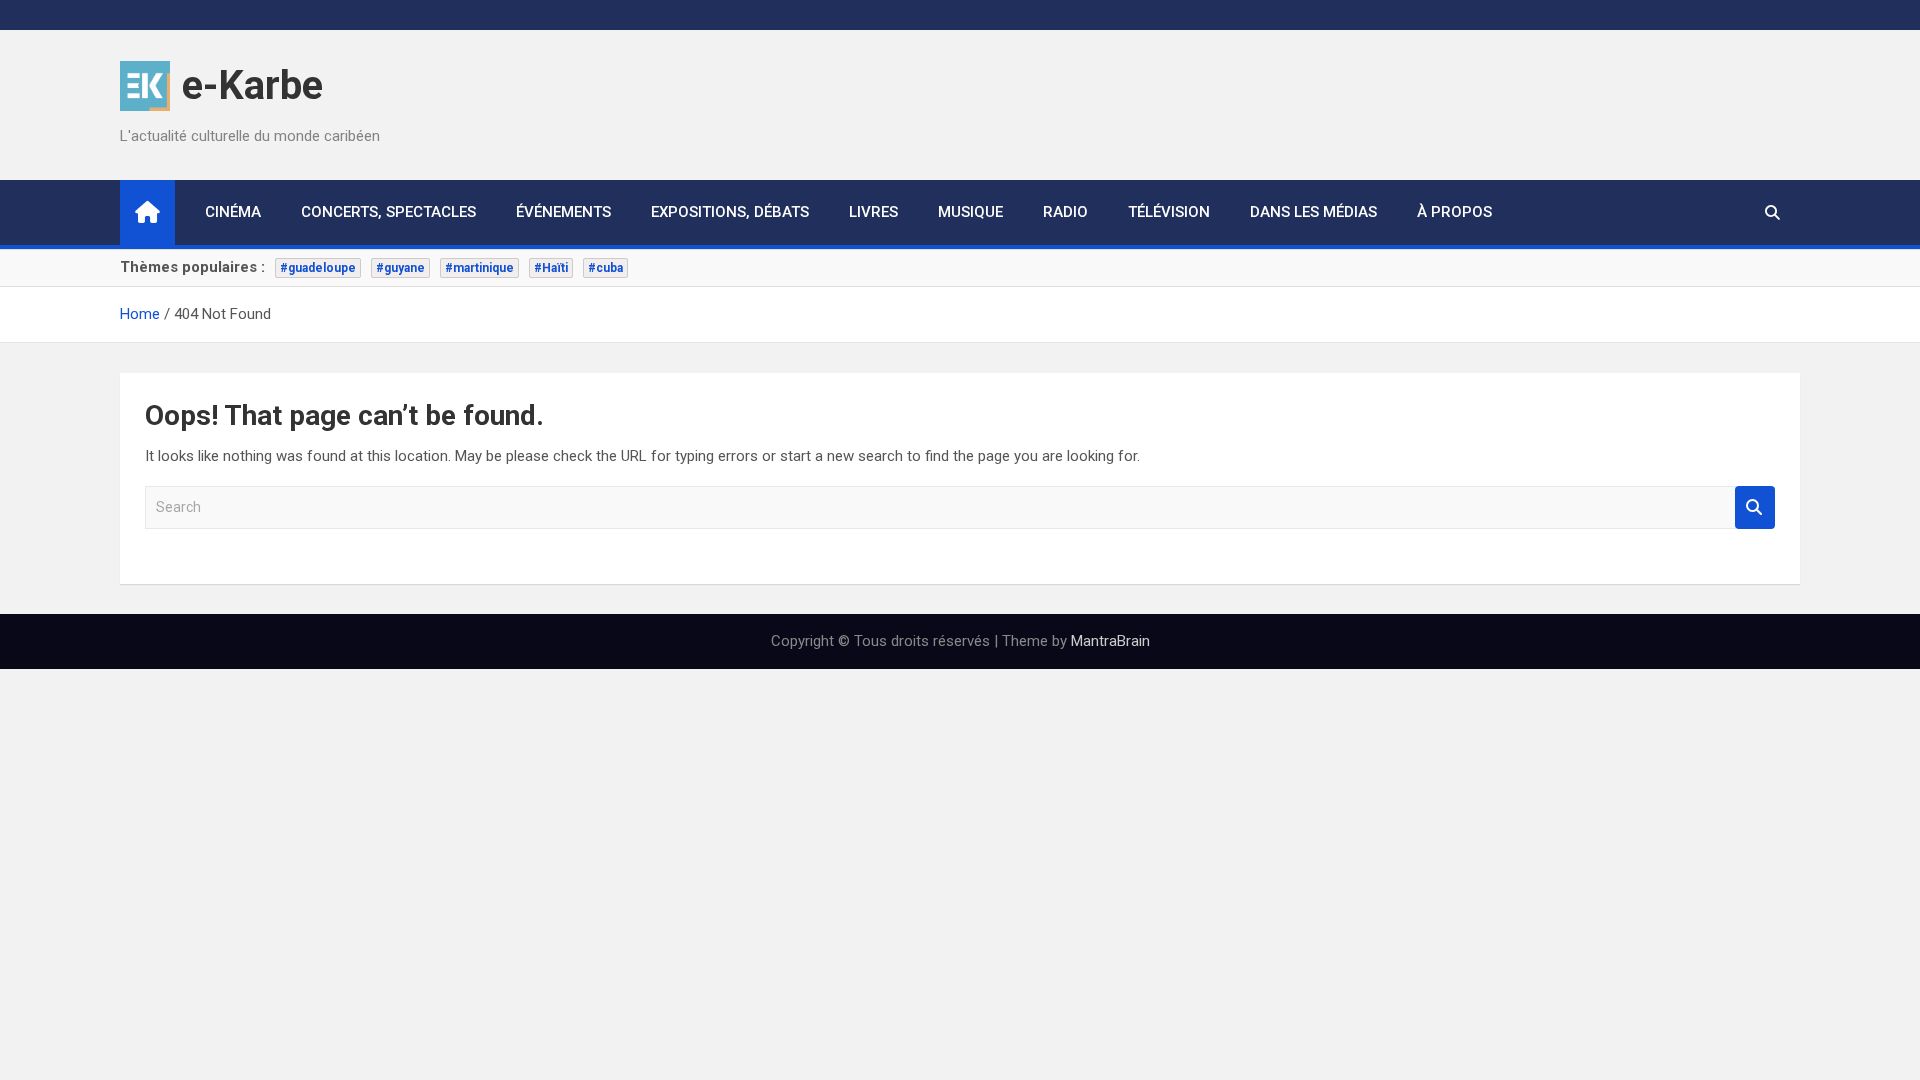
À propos (1454, 212)
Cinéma (233, 212)
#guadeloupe (318, 268)
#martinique (479, 268)
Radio (1065, 212)
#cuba (605, 268)
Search (1755, 507)
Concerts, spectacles (388, 212)
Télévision (1169, 212)
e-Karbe (252, 85)
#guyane (400, 268)
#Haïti (551, 268)
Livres (873, 212)
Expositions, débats (730, 212)
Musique (970, 212)
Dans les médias (1313, 212)
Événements (563, 212)
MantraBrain (1110, 641)
